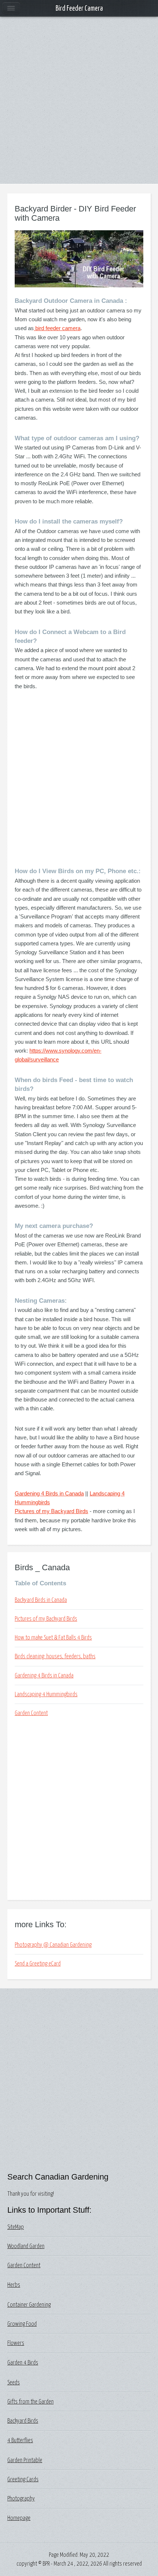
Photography (21, 2499)
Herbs (14, 2285)
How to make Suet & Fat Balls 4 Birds (53, 1638)
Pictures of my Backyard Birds (51, 1511)
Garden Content (31, 1713)
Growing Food (22, 2324)
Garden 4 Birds (23, 2363)
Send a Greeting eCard (38, 1964)
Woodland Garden (26, 2246)
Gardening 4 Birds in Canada (49, 1493)
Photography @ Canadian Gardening (53, 1945)
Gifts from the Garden (30, 2402)
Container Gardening (29, 2305)
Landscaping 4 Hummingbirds (46, 1694)
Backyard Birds (23, 2421)
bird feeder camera (57, 328)
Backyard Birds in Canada (41, 1600)
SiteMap (16, 2227)
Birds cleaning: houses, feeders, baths (55, 1656)
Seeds (14, 2383)
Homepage (19, 2518)
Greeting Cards (23, 2479)
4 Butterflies (20, 2440)
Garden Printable (25, 2460)
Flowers (16, 2343)
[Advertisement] (79, 105)
